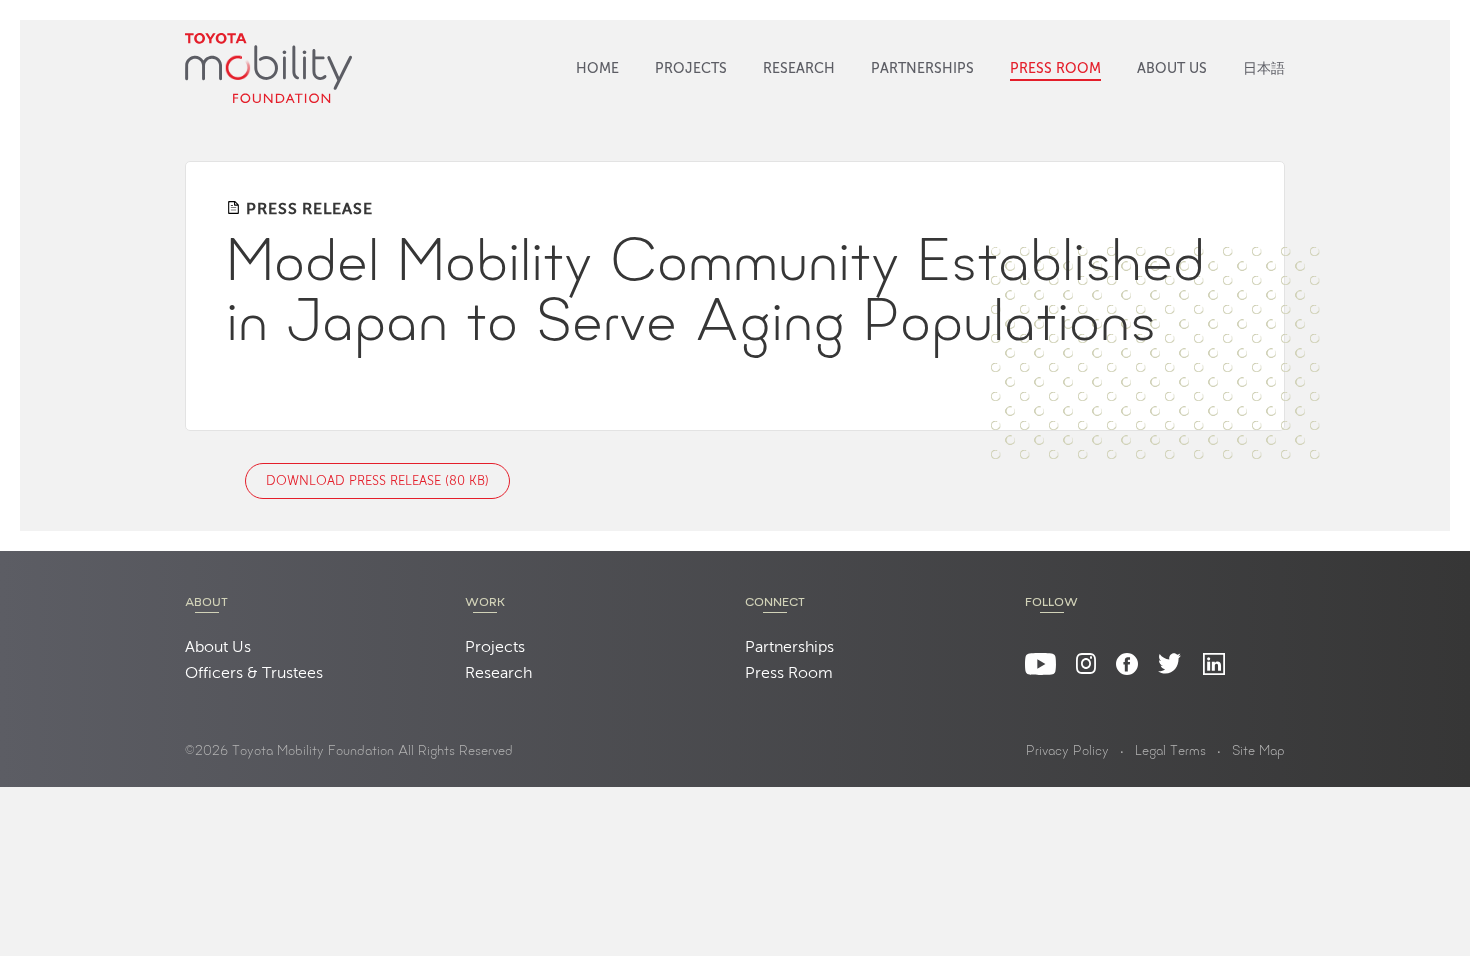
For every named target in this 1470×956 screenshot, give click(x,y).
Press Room (1055, 69)
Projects (691, 69)
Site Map (1258, 752)
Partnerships (922, 69)
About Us (1172, 69)
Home (597, 69)
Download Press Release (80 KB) (377, 481)
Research (799, 69)
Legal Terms (1170, 752)
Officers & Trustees (254, 674)
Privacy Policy (1067, 752)
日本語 (1264, 69)
